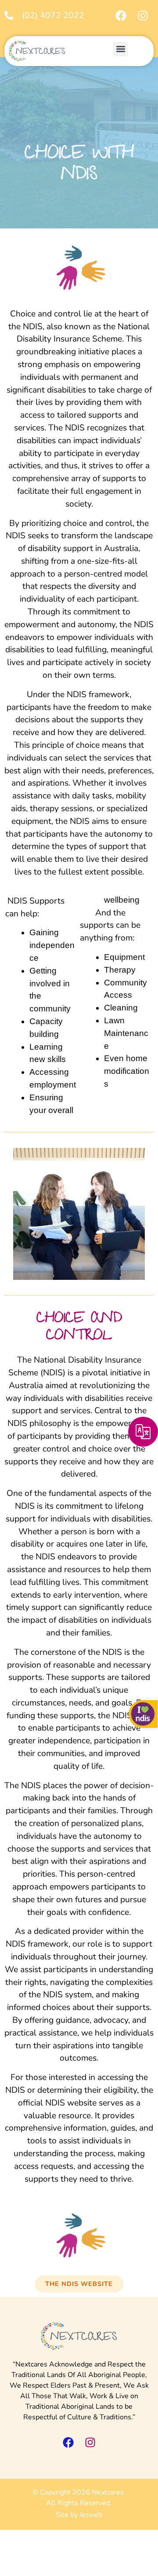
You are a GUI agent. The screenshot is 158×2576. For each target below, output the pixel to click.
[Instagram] (143, 15)
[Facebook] (121, 15)
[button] (120, 49)
